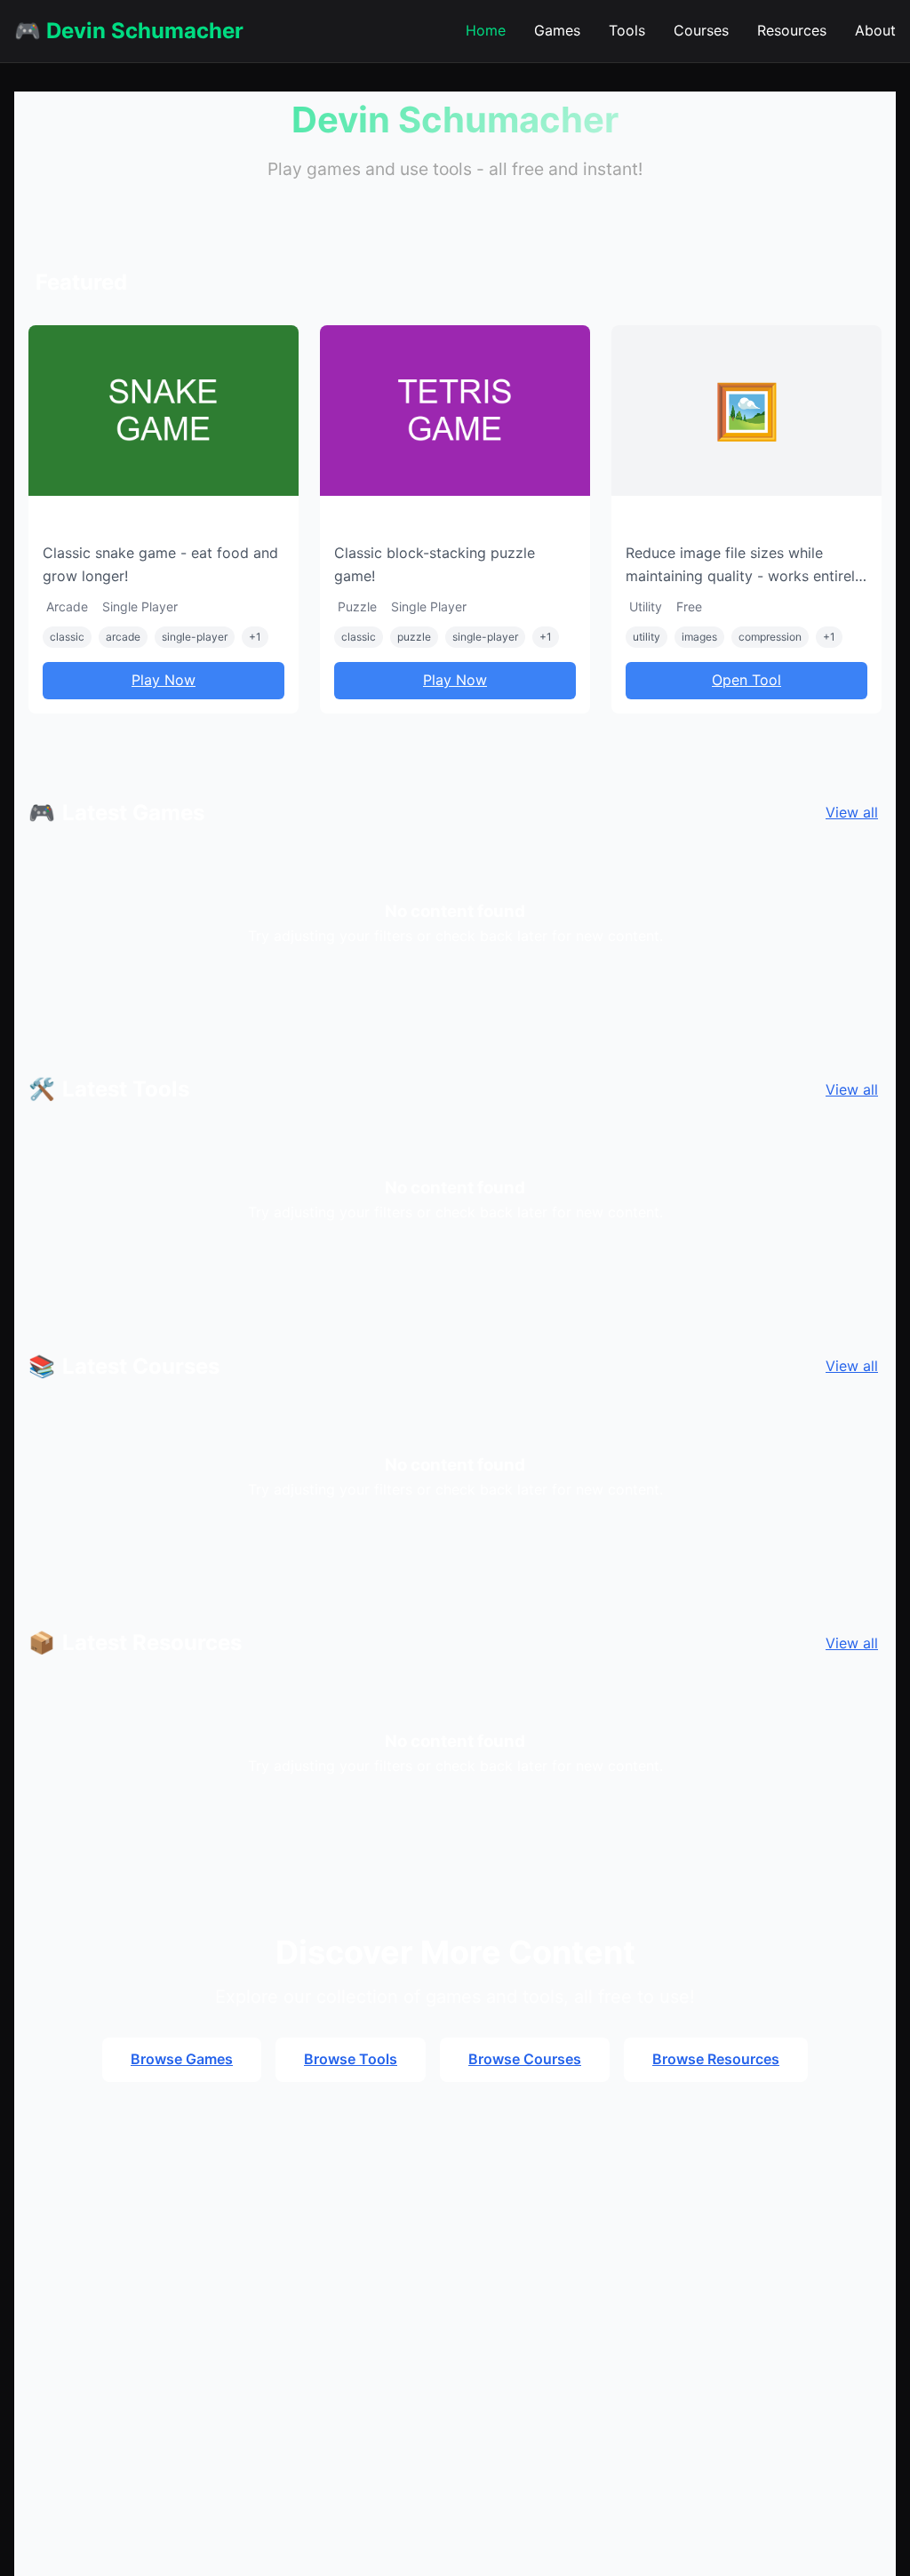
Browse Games (182, 2059)
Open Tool (746, 680)
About (875, 30)
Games (557, 30)
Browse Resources (716, 2059)
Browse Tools (351, 2059)
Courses (701, 30)
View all (852, 812)
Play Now (164, 680)
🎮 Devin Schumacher (129, 31)
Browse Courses (525, 2059)
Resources (792, 30)
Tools (627, 30)
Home (486, 30)
